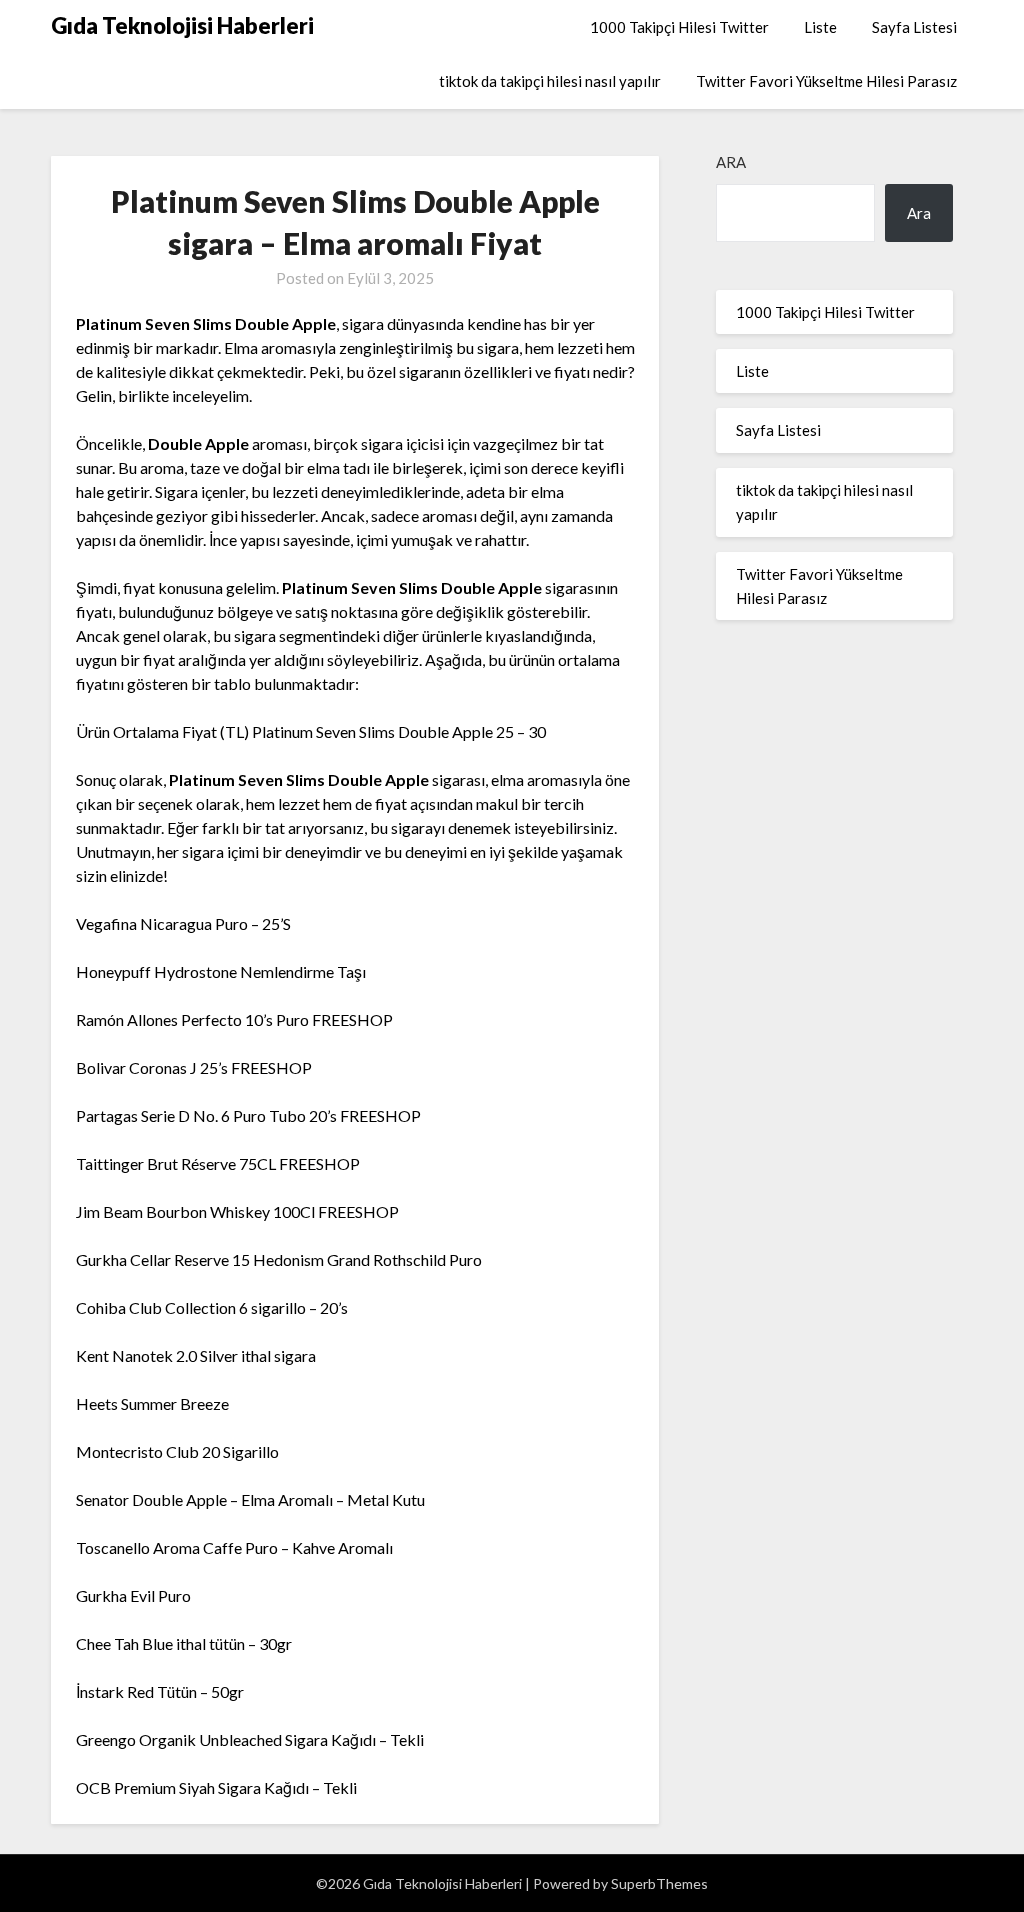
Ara (731, 162)
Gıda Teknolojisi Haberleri (182, 25)
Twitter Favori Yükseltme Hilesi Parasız (826, 81)
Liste (820, 27)
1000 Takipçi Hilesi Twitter (679, 27)
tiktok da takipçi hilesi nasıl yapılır (550, 81)
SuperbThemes (659, 1883)
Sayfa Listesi (914, 27)
